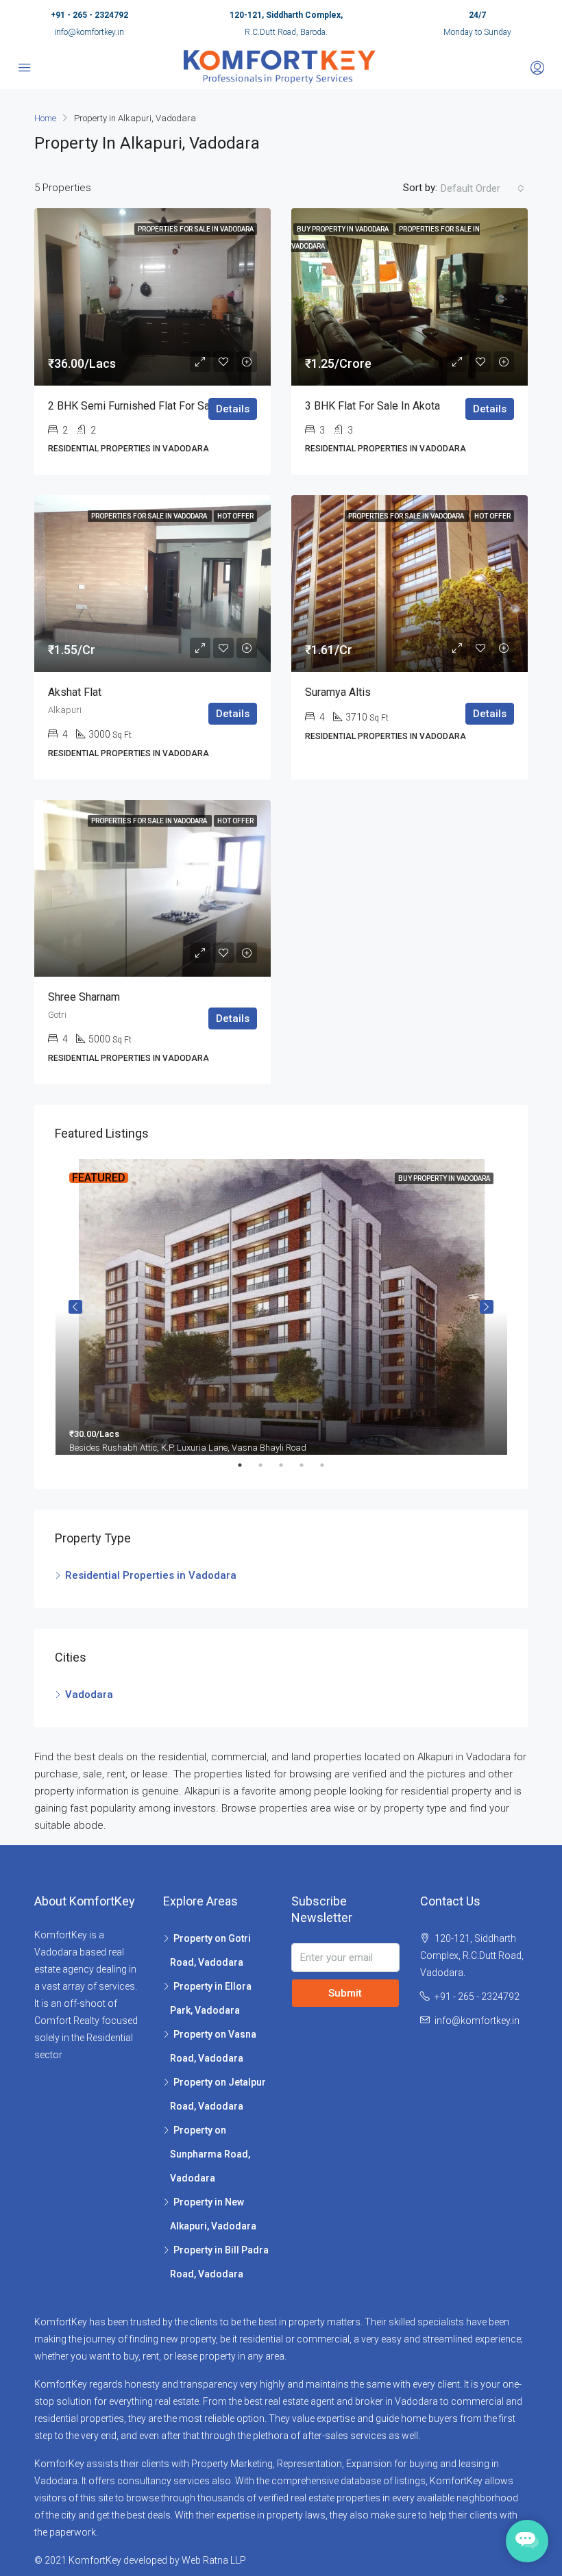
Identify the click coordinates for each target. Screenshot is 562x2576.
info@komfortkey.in (89, 32)
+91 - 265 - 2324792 (89, 15)
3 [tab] (288, 1465)
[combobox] (482, 188)
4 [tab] (308, 1465)
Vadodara (89, 1695)
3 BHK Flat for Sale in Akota (372, 406)
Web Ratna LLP (214, 2560)
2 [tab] (267, 1465)
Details (233, 409)
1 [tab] (247, 1465)
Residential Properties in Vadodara (151, 1575)
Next (487, 1307)
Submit (345, 1993)
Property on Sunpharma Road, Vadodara (210, 2154)
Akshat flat (75, 692)
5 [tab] (329, 1465)
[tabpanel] (281, 1311)
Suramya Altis (338, 692)
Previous (75, 1307)
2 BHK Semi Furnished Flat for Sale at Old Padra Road (179, 406)
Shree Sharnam (84, 997)
